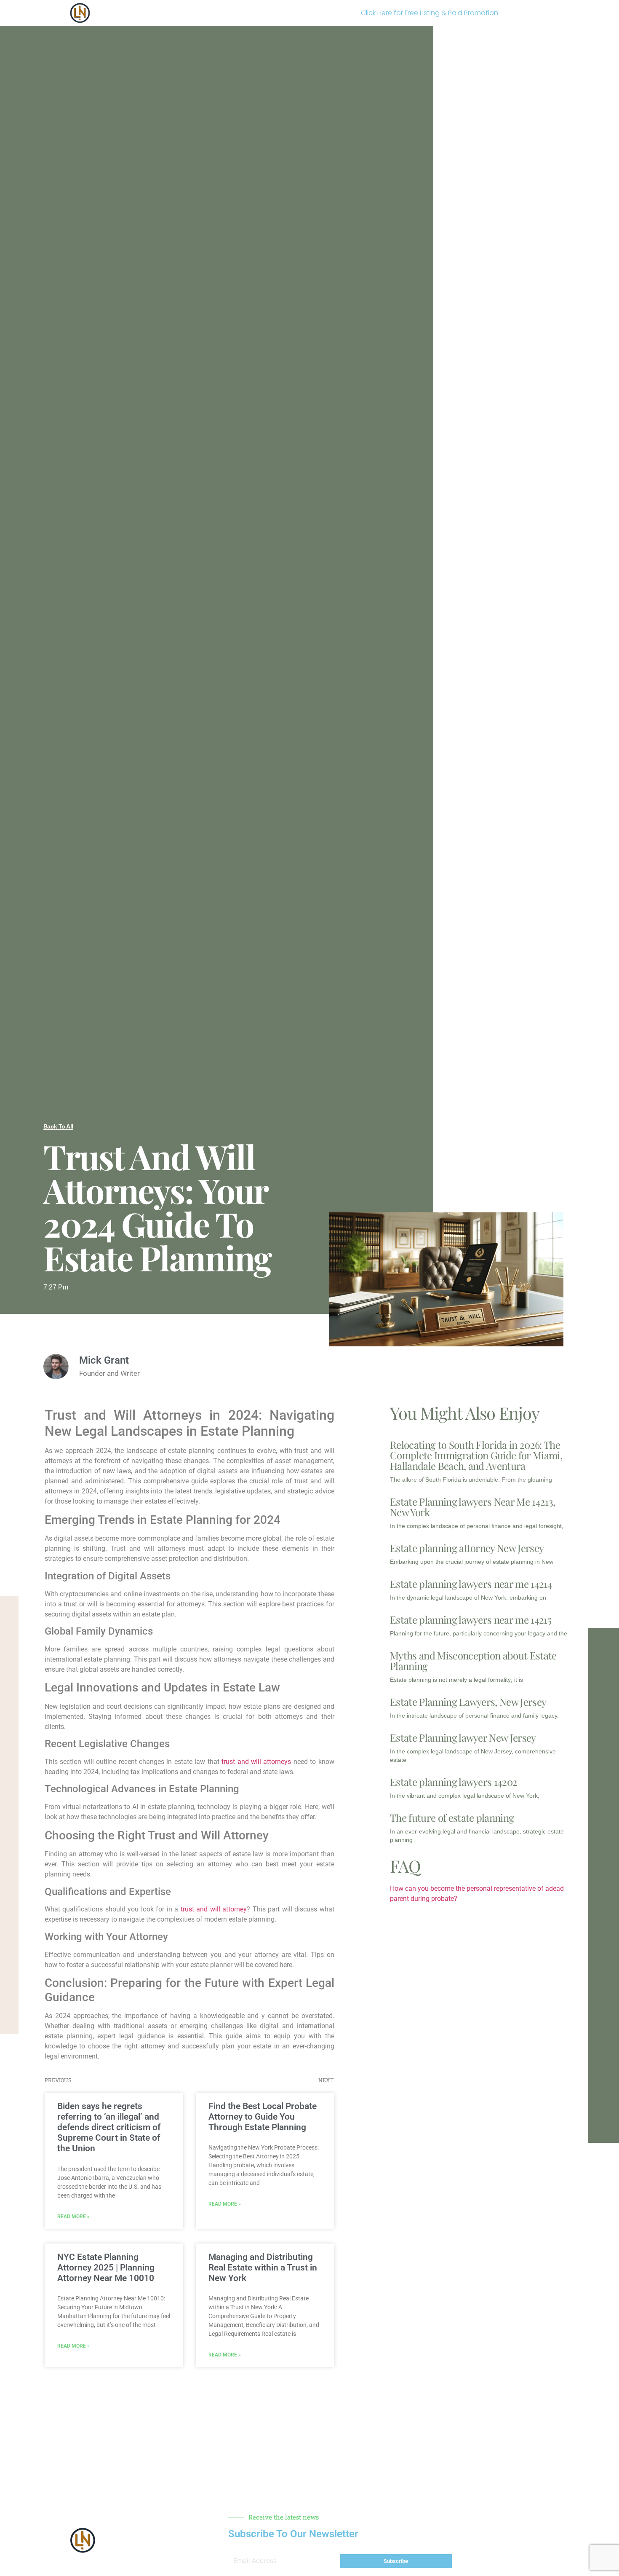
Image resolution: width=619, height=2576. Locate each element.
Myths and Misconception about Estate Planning (473, 1661)
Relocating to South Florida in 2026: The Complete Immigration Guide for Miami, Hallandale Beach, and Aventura (476, 1455)
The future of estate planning (452, 1817)
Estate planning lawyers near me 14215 (471, 1619)
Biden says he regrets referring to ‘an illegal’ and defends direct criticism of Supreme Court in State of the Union (109, 2127)
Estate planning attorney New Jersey (467, 1548)
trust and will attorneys (256, 1762)
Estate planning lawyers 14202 (454, 1782)
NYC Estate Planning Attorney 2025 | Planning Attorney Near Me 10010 (106, 2268)
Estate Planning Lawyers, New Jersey (468, 1702)
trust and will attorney (214, 1909)
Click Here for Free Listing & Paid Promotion (430, 13)
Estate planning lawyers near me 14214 (471, 1584)
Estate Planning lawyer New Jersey (463, 1737)
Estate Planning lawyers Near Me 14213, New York (472, 1507)
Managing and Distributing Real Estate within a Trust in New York (263, 2268)
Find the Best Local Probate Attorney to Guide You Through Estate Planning (263, 2117)
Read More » (73, 2217)
